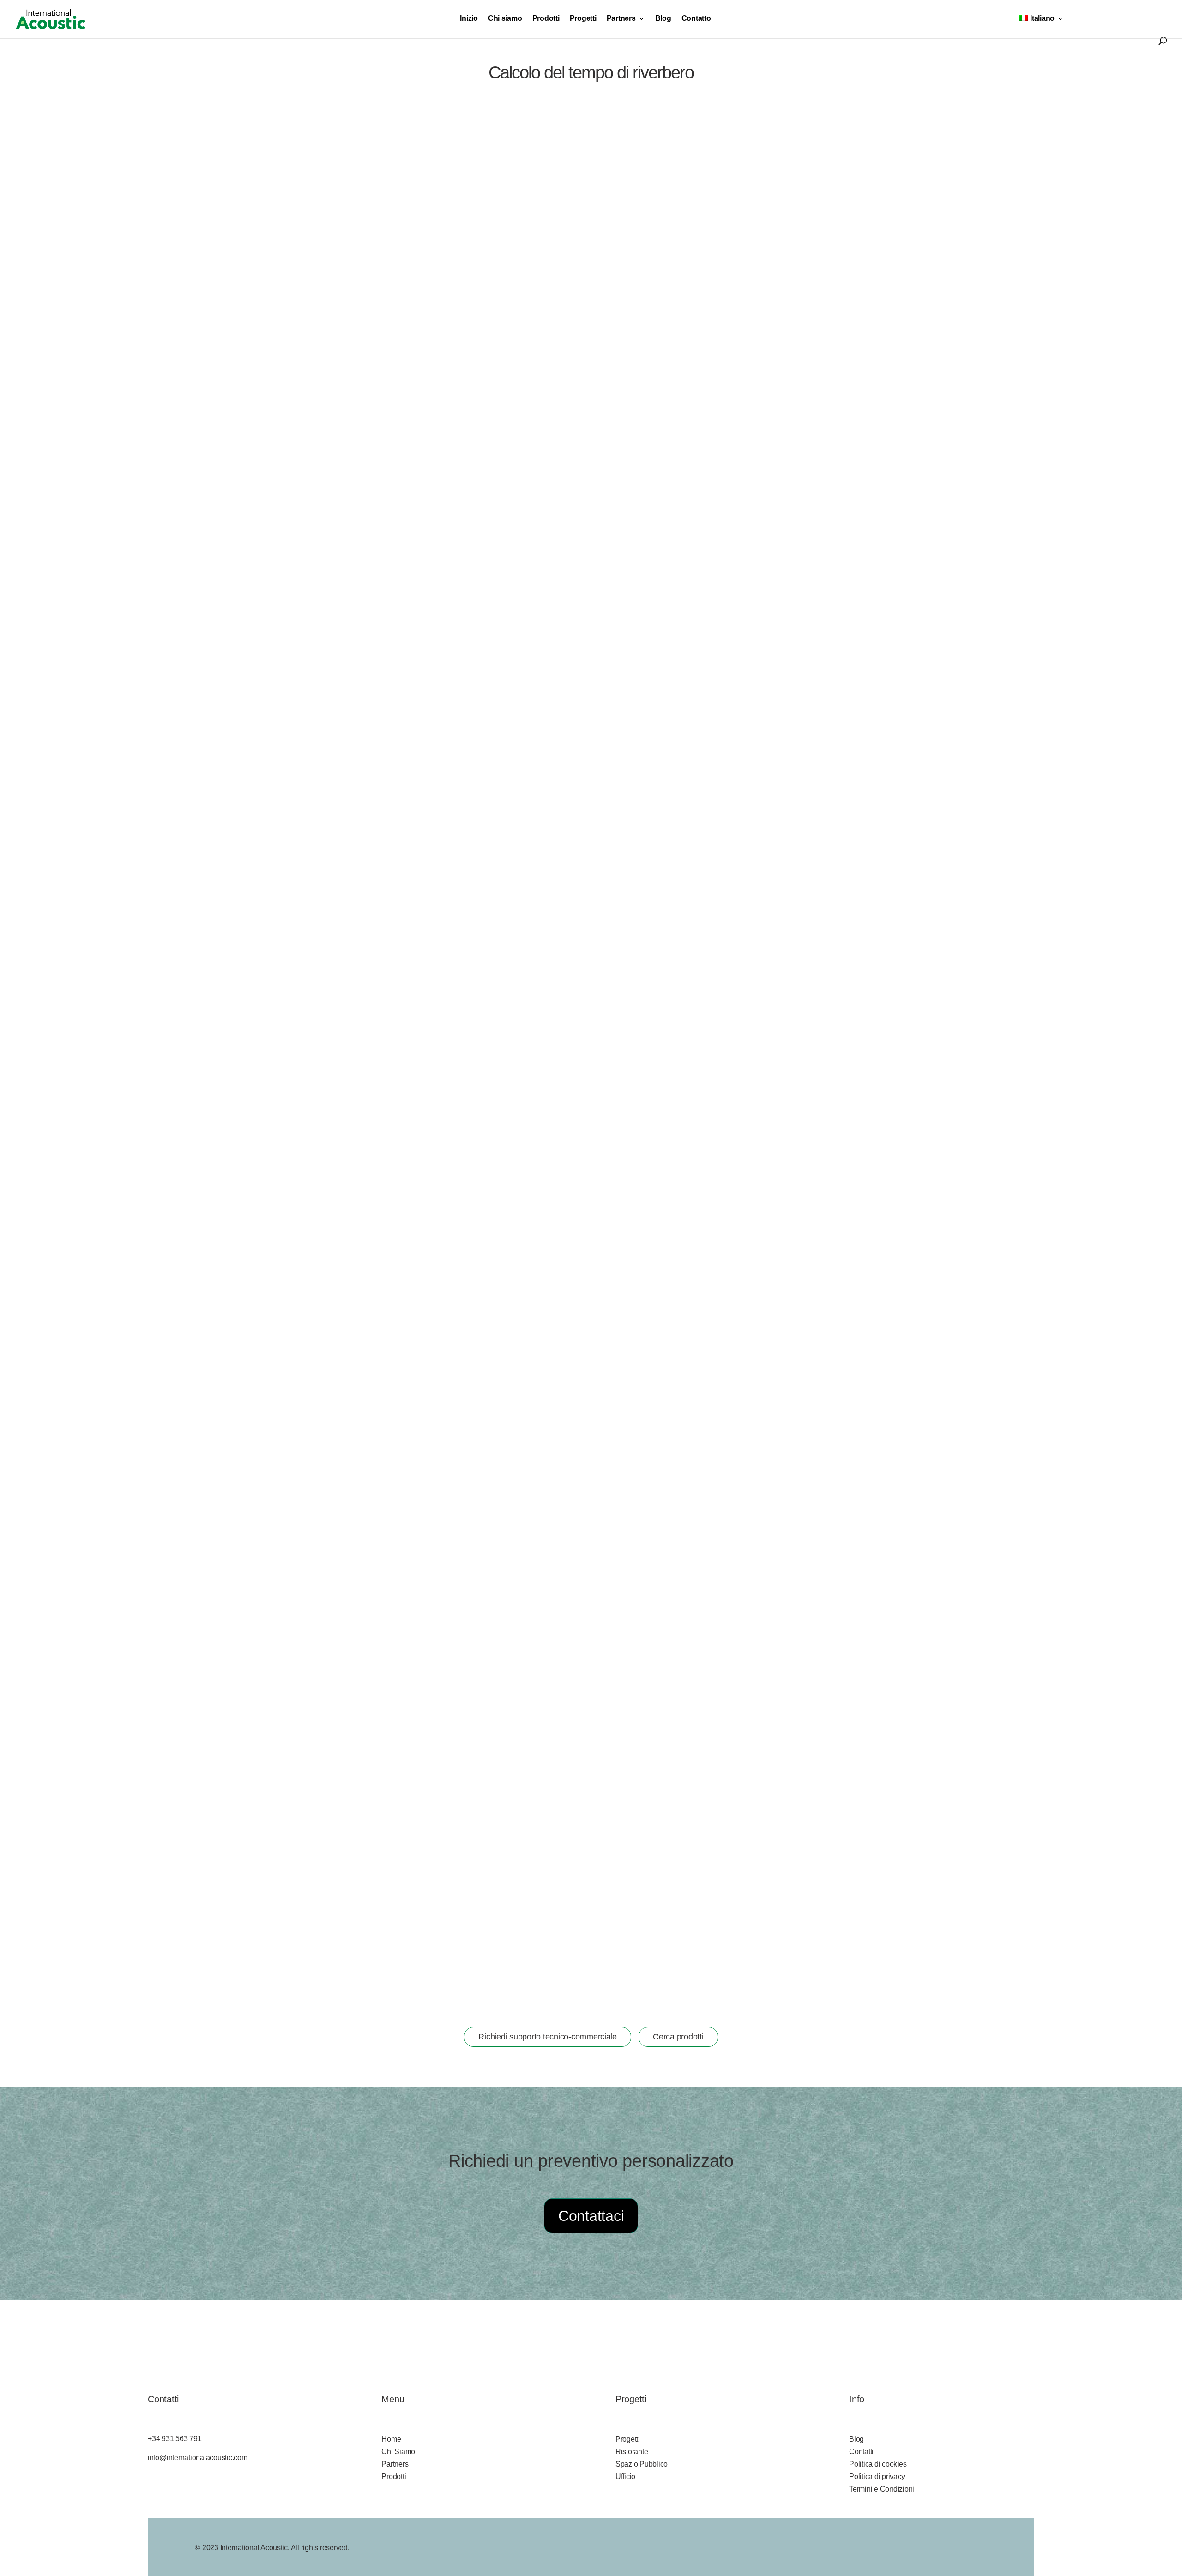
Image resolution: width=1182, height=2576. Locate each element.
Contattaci (591, 2216)
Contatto (696, 19)
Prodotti (546, 19)
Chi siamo (505, 19)
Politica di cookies (878, 2464)
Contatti (861, 2452)
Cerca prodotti (678, 2037)
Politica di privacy (877, 2476)
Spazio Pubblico (642, 2464)
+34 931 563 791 (175, 2439)
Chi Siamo (398, 2452)
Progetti (583, 19)
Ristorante (632, 2452)
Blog (663, 19)
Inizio (469, 19)
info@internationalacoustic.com (198, 2458)
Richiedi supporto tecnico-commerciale (548, 2037)
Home (391, 2439)
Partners (621, 19)
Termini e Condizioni (882, 2489)
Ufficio (625, 2476)
